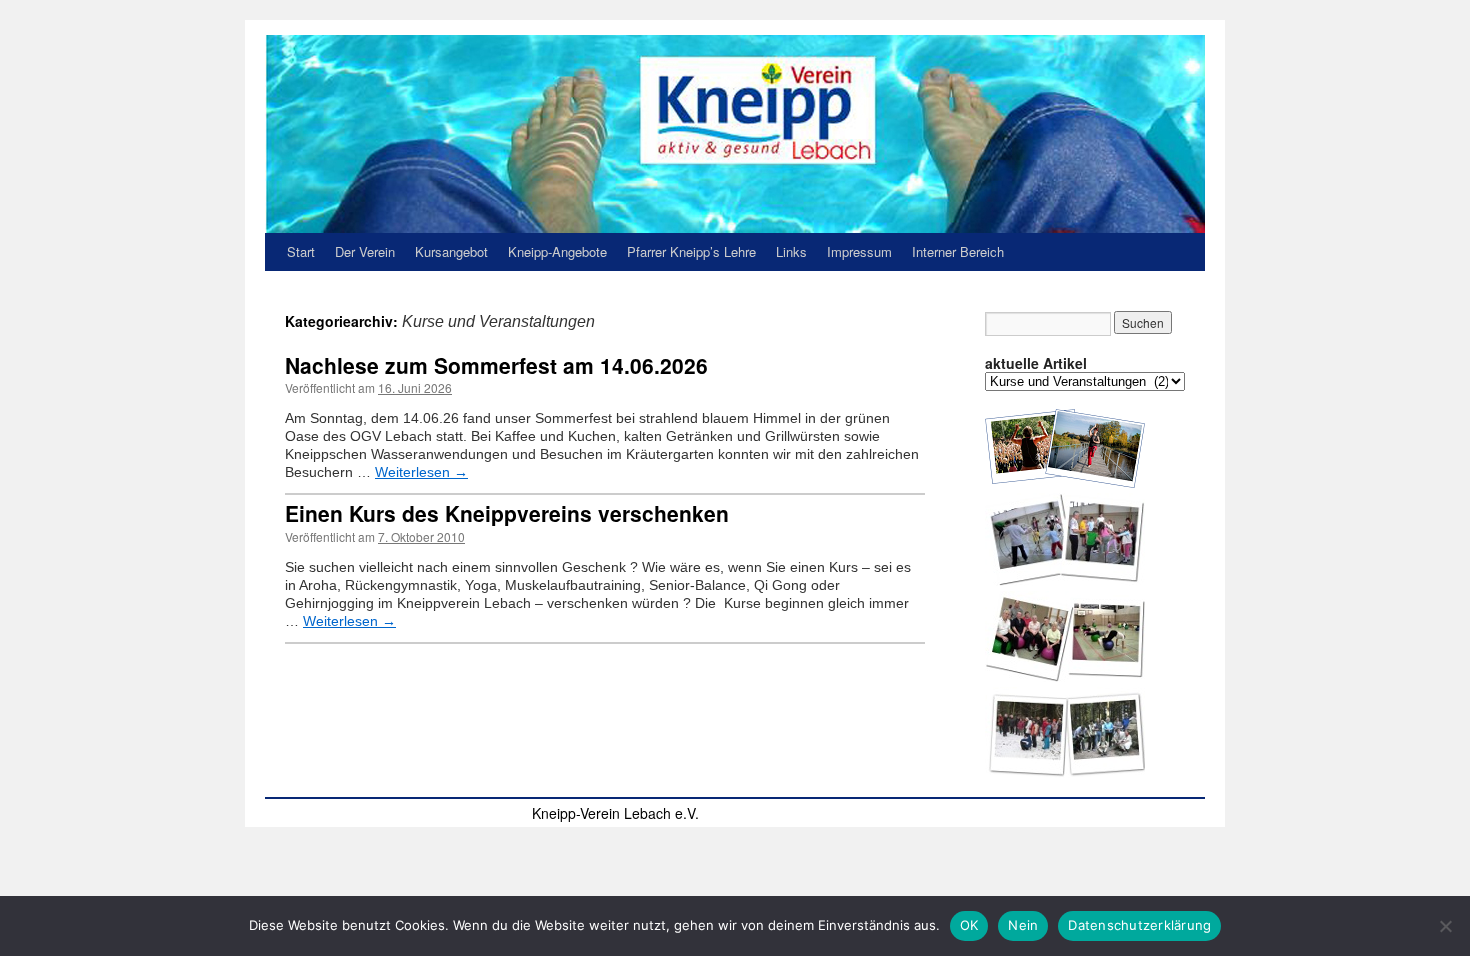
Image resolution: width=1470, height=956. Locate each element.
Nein (1023, 925)
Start (301, 251)
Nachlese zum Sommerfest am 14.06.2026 (496, 365)
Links (791, 251)
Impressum (859, 251)
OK (969, 925)
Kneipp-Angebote (557, 251)
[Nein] (1445, 926)
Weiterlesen (421, 472)
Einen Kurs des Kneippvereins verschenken (507, 513)
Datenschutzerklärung (1139, 925)
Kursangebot (451, 251)
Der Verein (365, 251)
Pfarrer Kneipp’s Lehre (691, 251)
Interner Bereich (958, 251)
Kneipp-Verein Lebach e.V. (615, 813)
